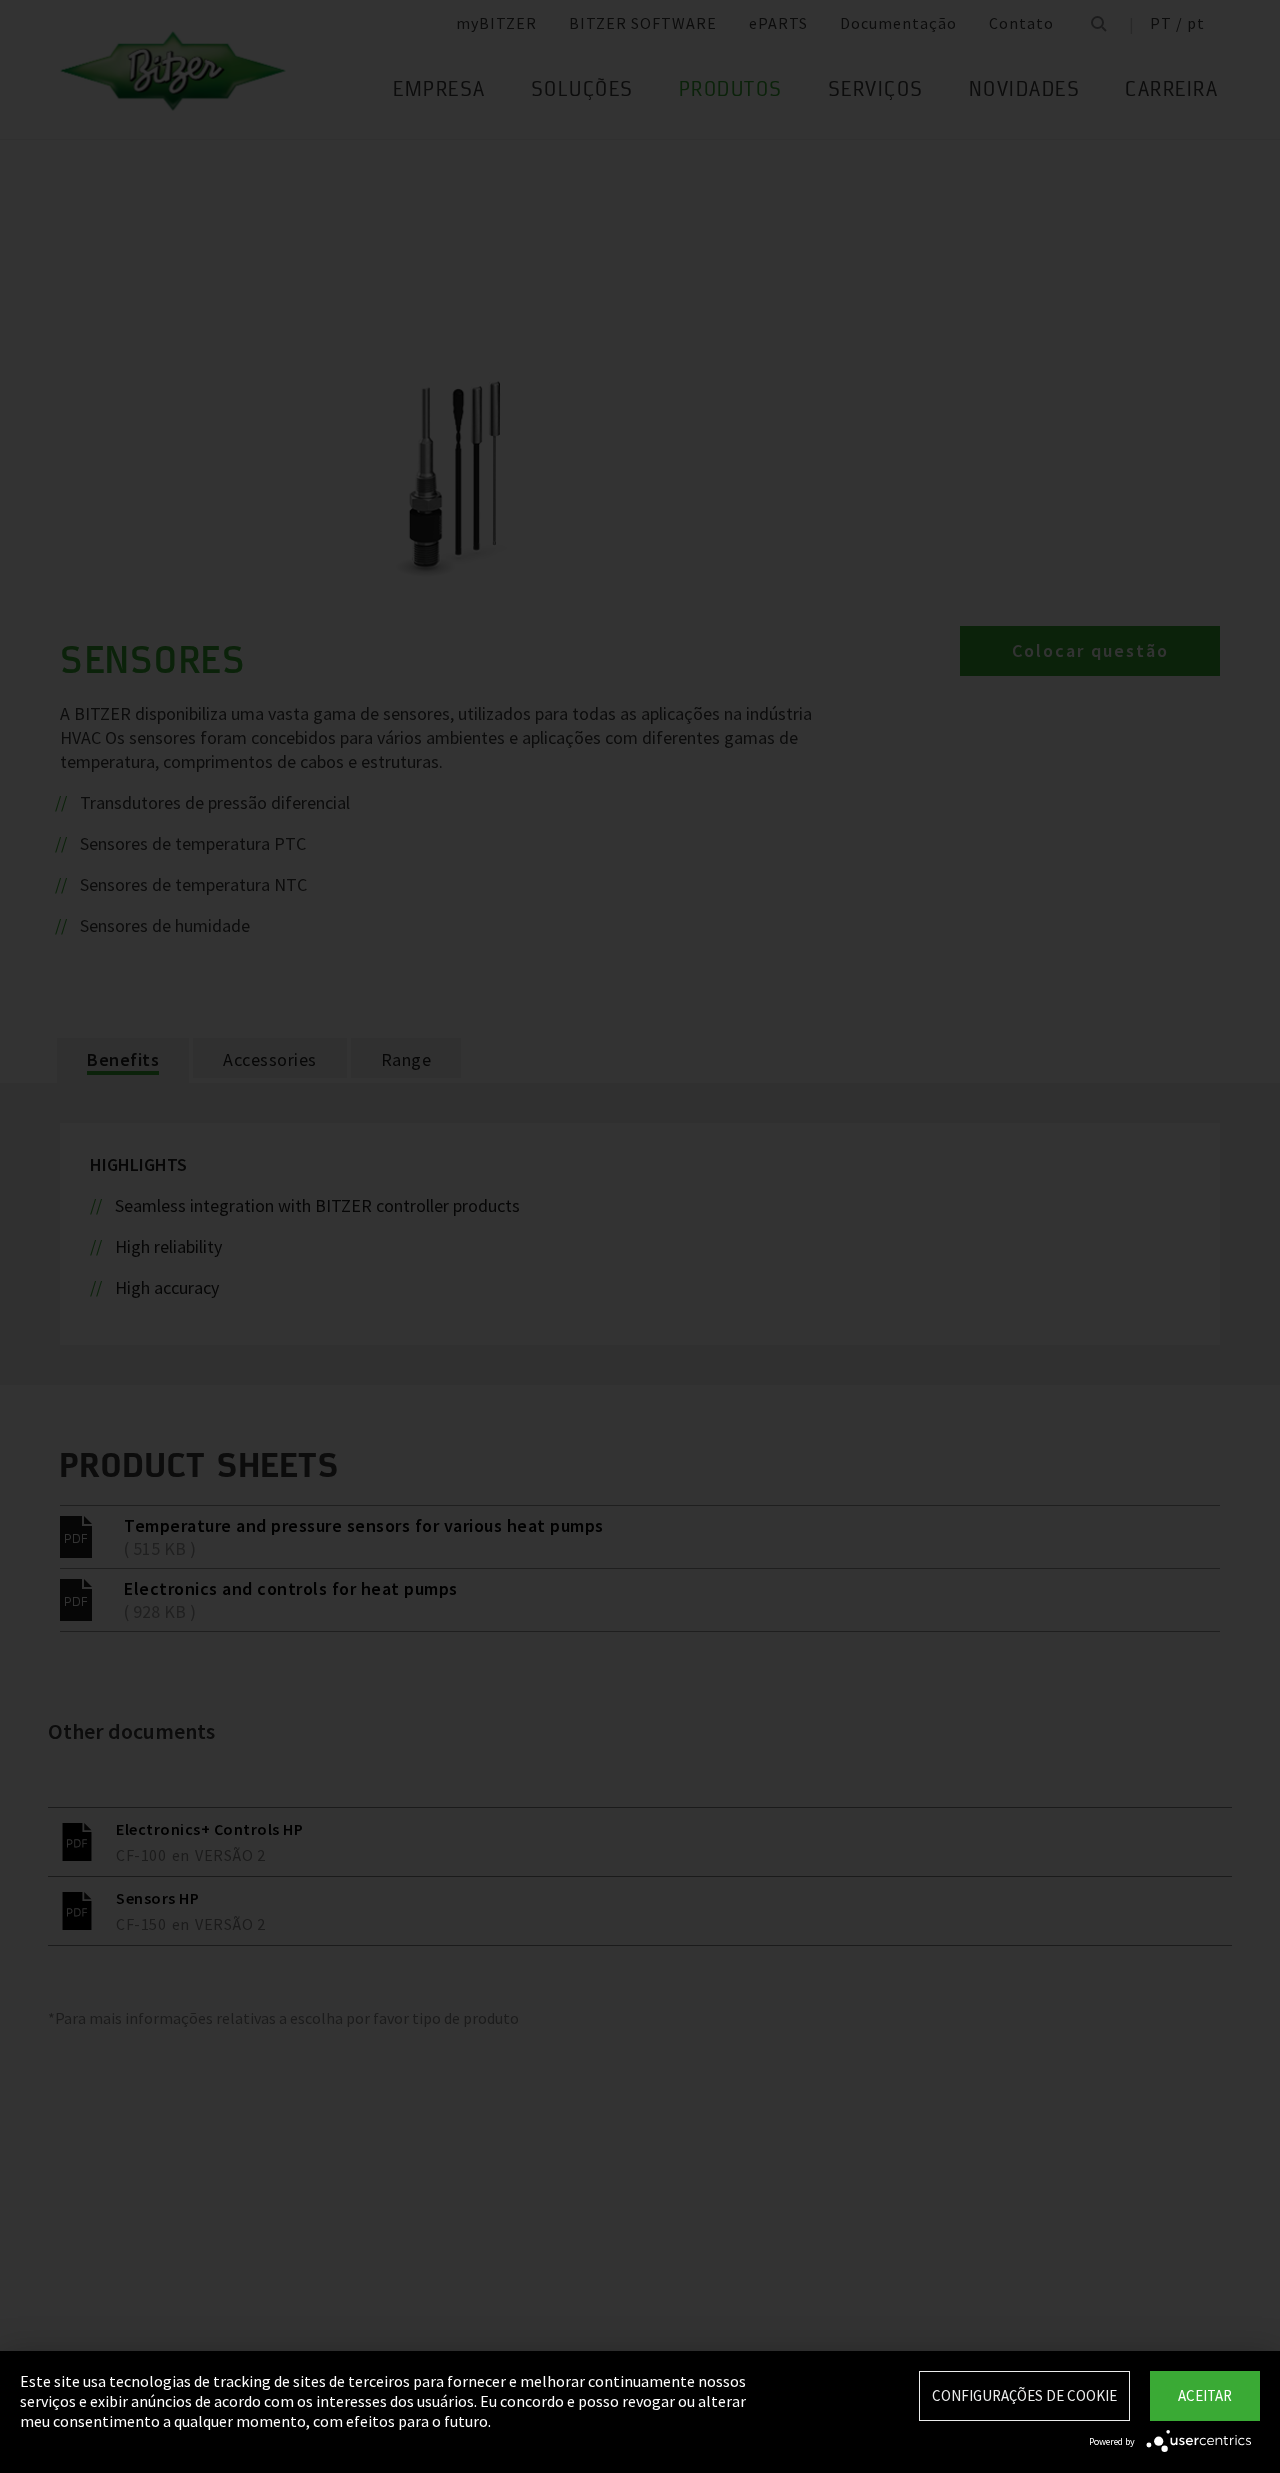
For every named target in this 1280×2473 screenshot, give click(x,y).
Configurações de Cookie (1024, 2395)
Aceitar (1205, 2395)
